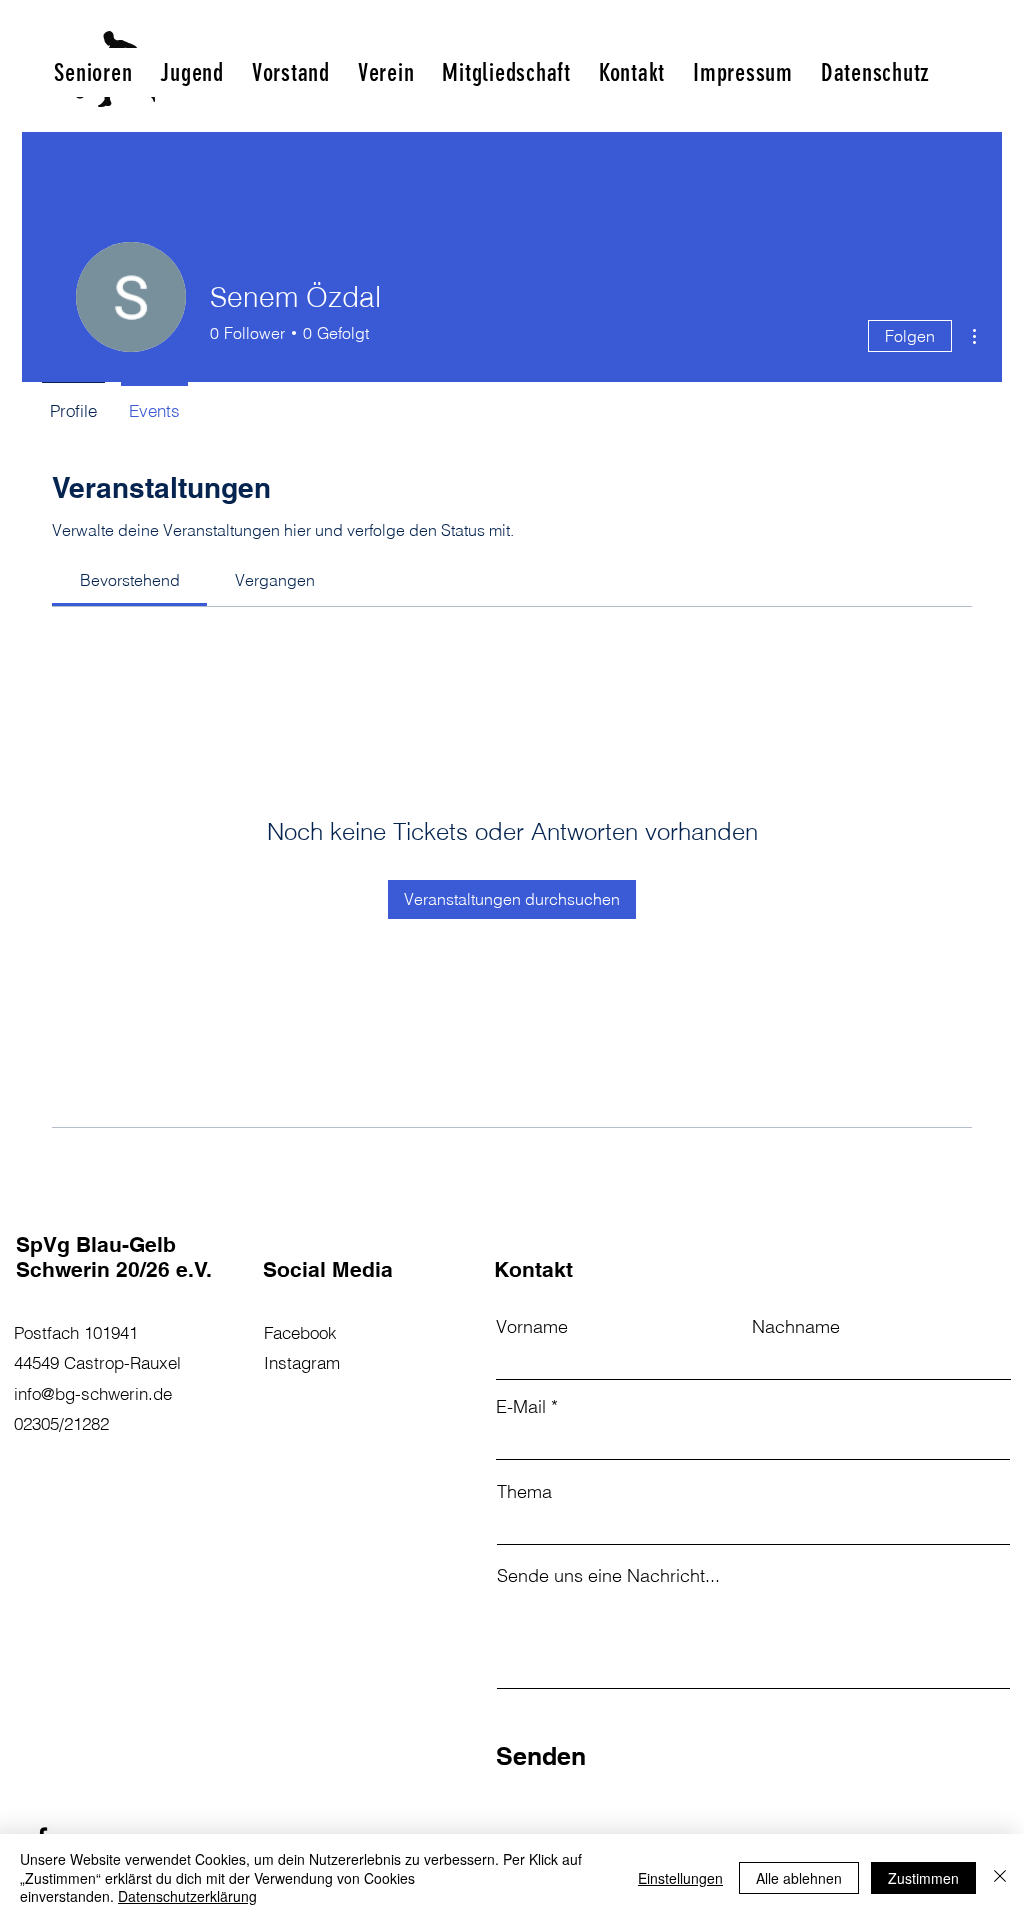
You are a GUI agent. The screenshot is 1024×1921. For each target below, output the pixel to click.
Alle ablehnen (799, 1878)
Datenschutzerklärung (187, 1896)
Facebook (300, 1332)
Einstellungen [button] (680, 1878)
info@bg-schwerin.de (93, 1393)
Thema (524, 1492)
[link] (130, 580)
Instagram (302, 1362)
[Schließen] (1000, 1877)
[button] (93, 72)
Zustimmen (923, 1878)
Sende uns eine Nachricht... (608, 1576)
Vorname (532, 1327)
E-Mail (521, 1407)
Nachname (796, 1327)
